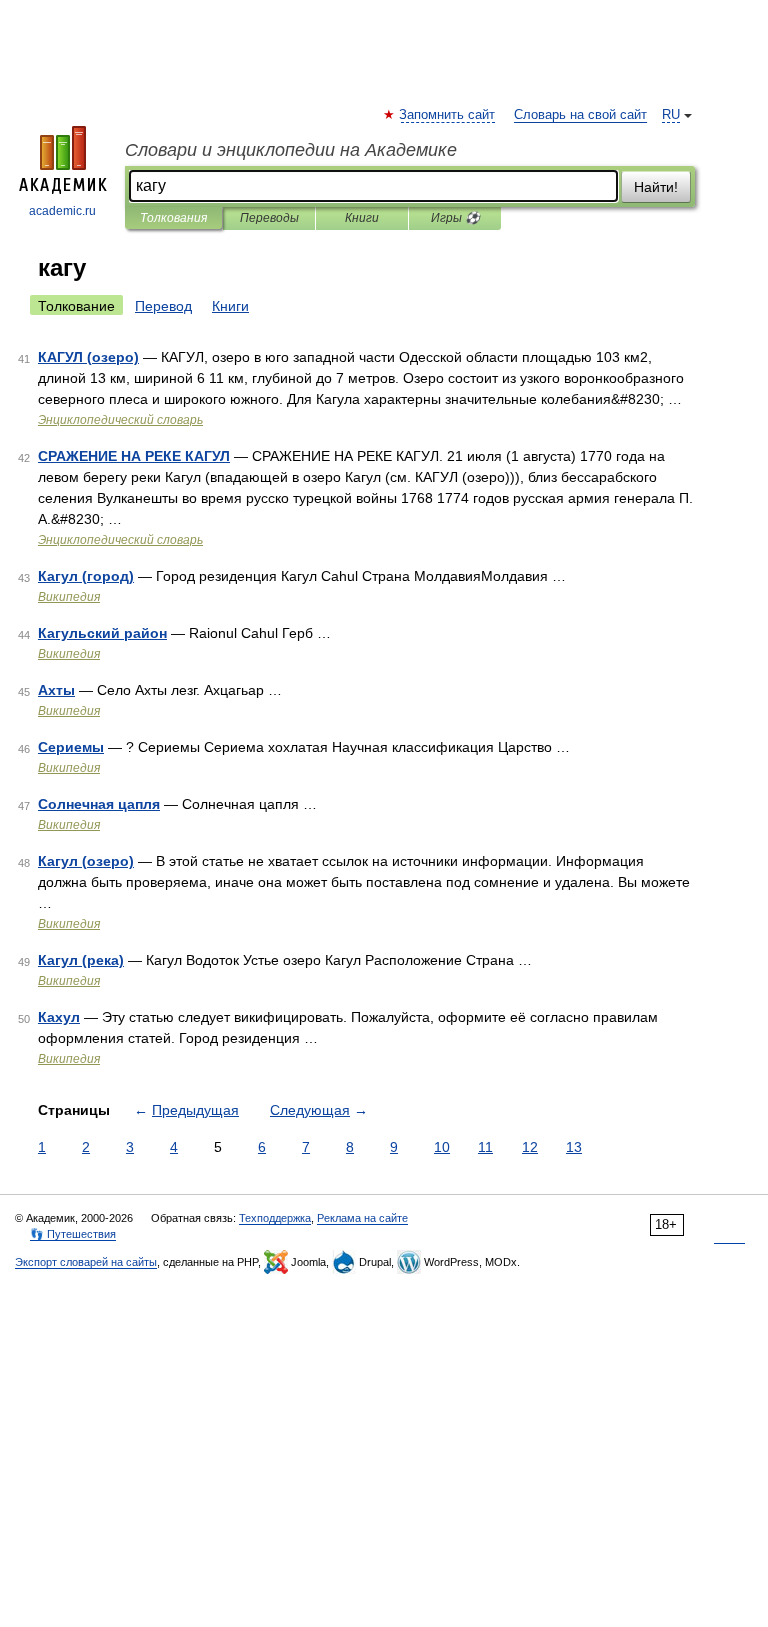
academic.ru (62, 211)
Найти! (656, 187)
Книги (362, 218)
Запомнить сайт (448, 115)
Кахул (59, 1017)
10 (442, 1147)
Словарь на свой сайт (580, 115)
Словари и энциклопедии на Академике (291, 150)
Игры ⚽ (455, 218)
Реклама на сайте (362, 1218)
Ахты (56, 690)
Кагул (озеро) (86, 861)
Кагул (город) (86, 576)
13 (574, 1147)
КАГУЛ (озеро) (88, 357)
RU (671, 115)
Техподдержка (275, 1218)
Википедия (69, 597)
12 (530, 1147)
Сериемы (71, 747)
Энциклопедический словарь (120, 420)
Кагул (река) (81, 960)
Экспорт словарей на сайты (86, 1262)
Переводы (269, 218)
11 (485, 1147)
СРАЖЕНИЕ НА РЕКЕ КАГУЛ (134, 456)
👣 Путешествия (73, 1234)
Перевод (163, 306)
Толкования (173, 218)
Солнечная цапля (99, 804)
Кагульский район (102, 633)
